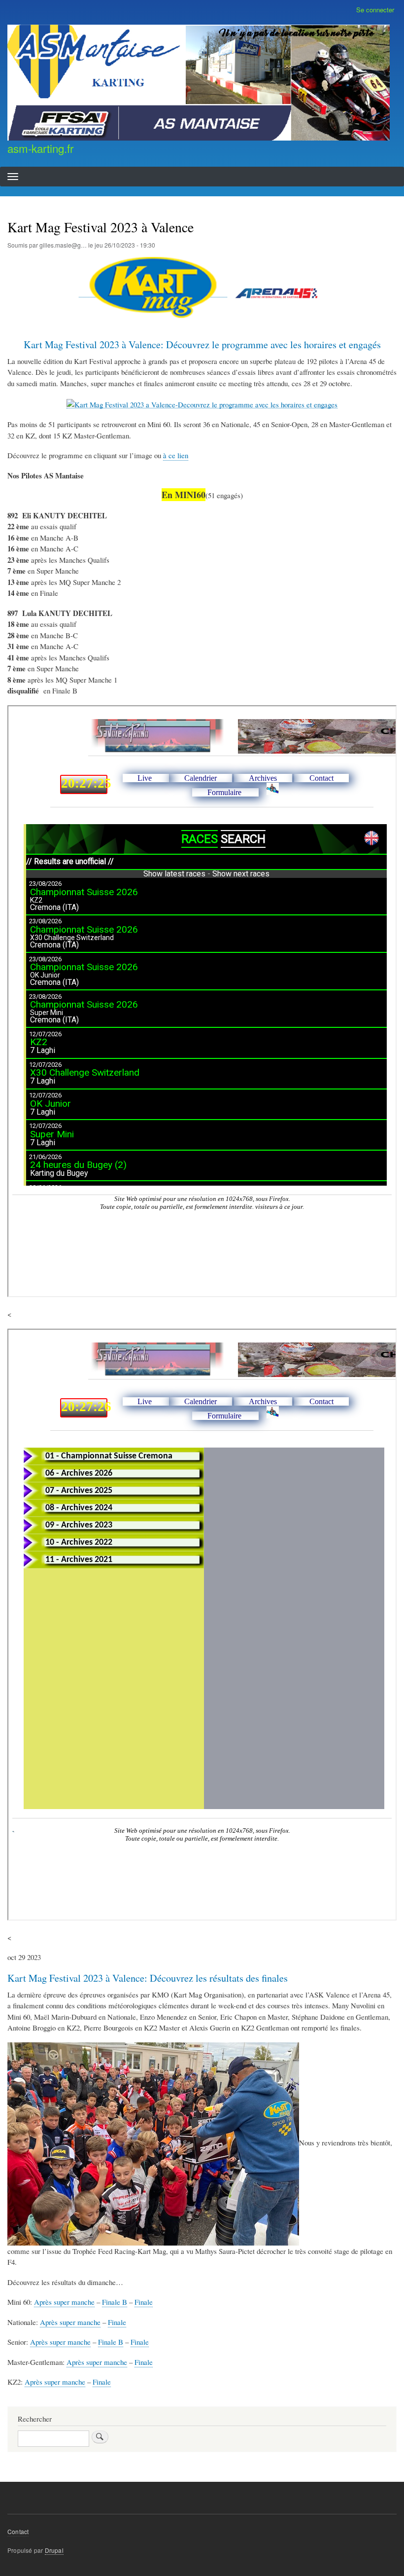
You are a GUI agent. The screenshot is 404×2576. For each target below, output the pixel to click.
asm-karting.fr (40, 148)
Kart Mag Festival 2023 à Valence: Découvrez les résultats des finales (148, 1978)
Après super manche (64, 2302)
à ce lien (176, 455)
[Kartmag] (153, 292)
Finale (144, 2302)
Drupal (54, 2550)
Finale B (115, 2302)
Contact (18, 2531)
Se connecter (375, 10)
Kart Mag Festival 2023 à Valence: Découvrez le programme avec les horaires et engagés (202, 345)
